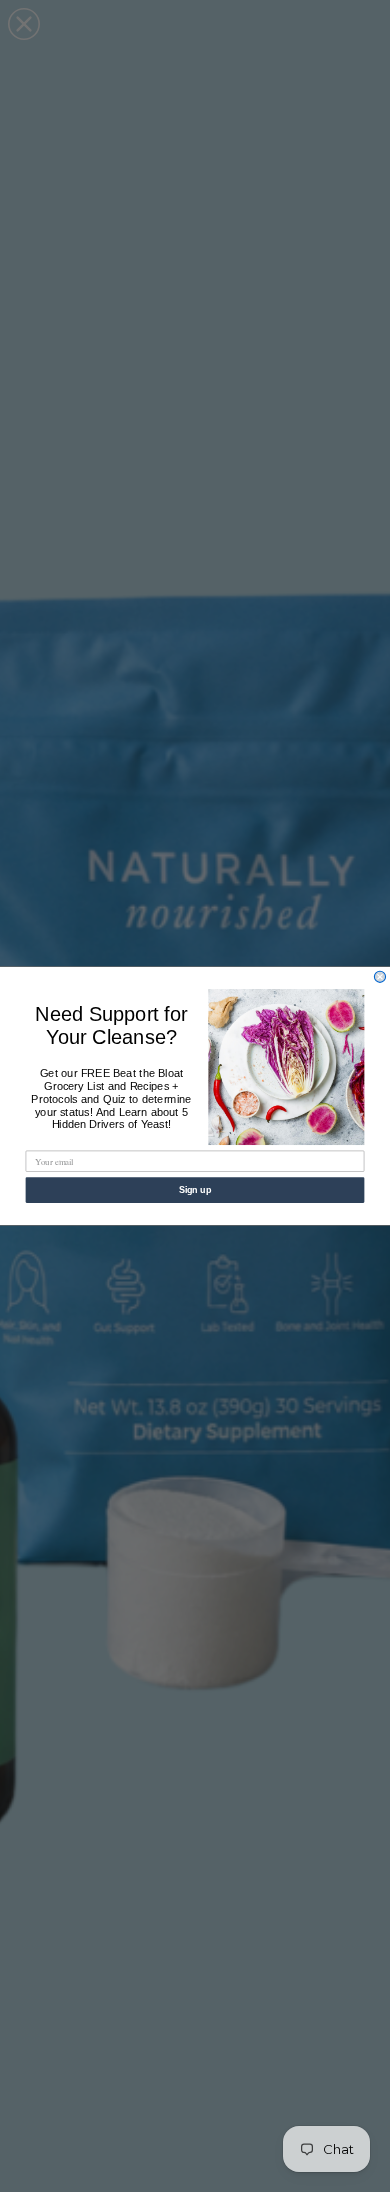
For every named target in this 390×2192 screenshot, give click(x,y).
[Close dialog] (379, 976)
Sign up (195, 1189)
